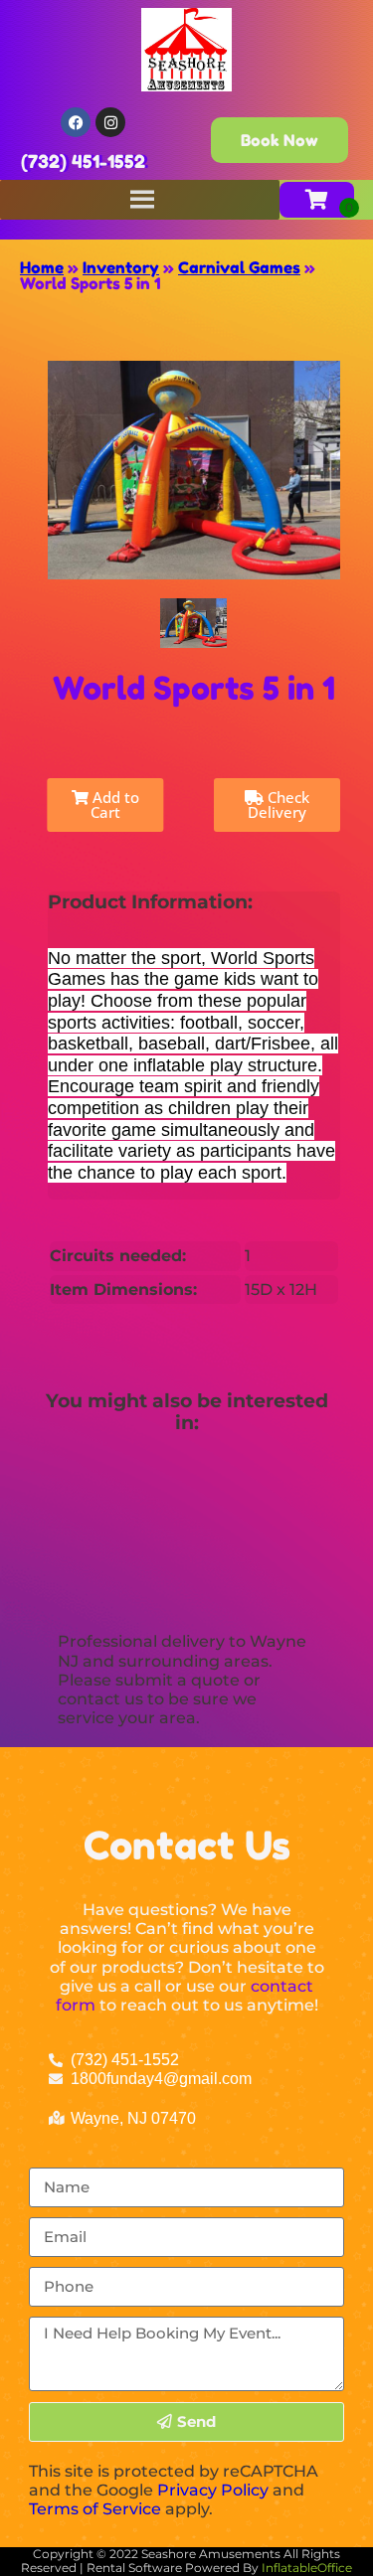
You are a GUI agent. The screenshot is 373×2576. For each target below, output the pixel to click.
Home (42, 267)
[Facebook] (76, 122)
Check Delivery (279, 805)
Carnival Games (239, 267)
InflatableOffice (307, 2568)
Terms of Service (95, 2509)
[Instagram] (110, 122)
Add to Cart (114, 805)
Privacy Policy (213, 2490)
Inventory (121, 267)
